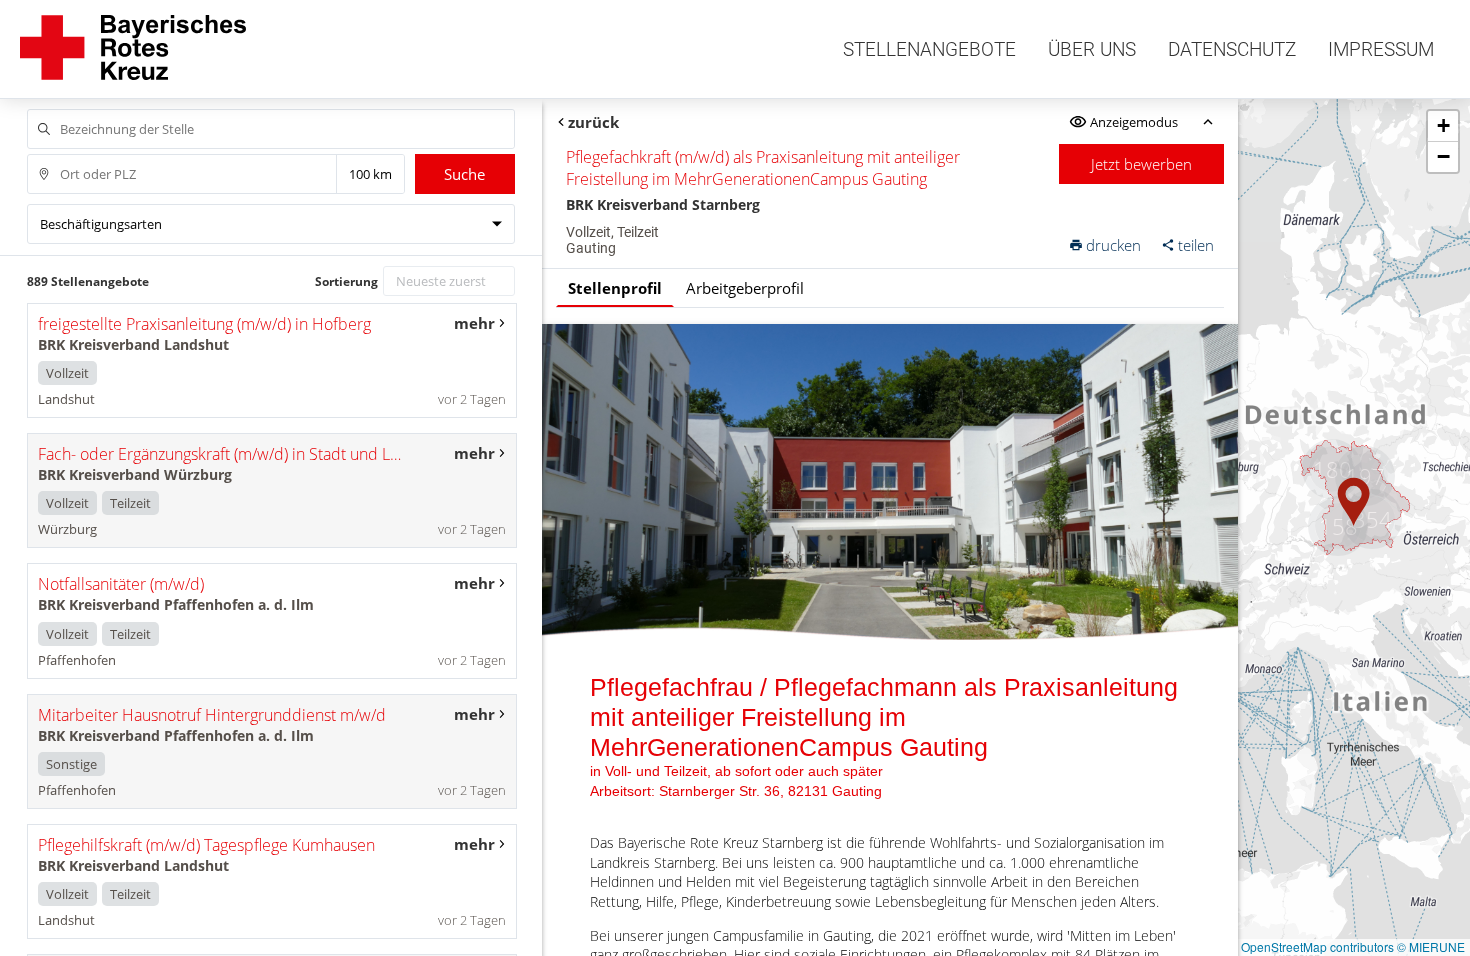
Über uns (1092, 49)
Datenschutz (1232, 49)
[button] (1354, 502)
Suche (464, 174)
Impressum (1381, 49)
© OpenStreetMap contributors (1311, 946)
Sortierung (346, 281)
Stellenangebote (929, 49)
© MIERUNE (1431, 946)
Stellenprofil (615, 288)
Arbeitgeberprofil (745, 288)
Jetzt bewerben (1141, 164)
